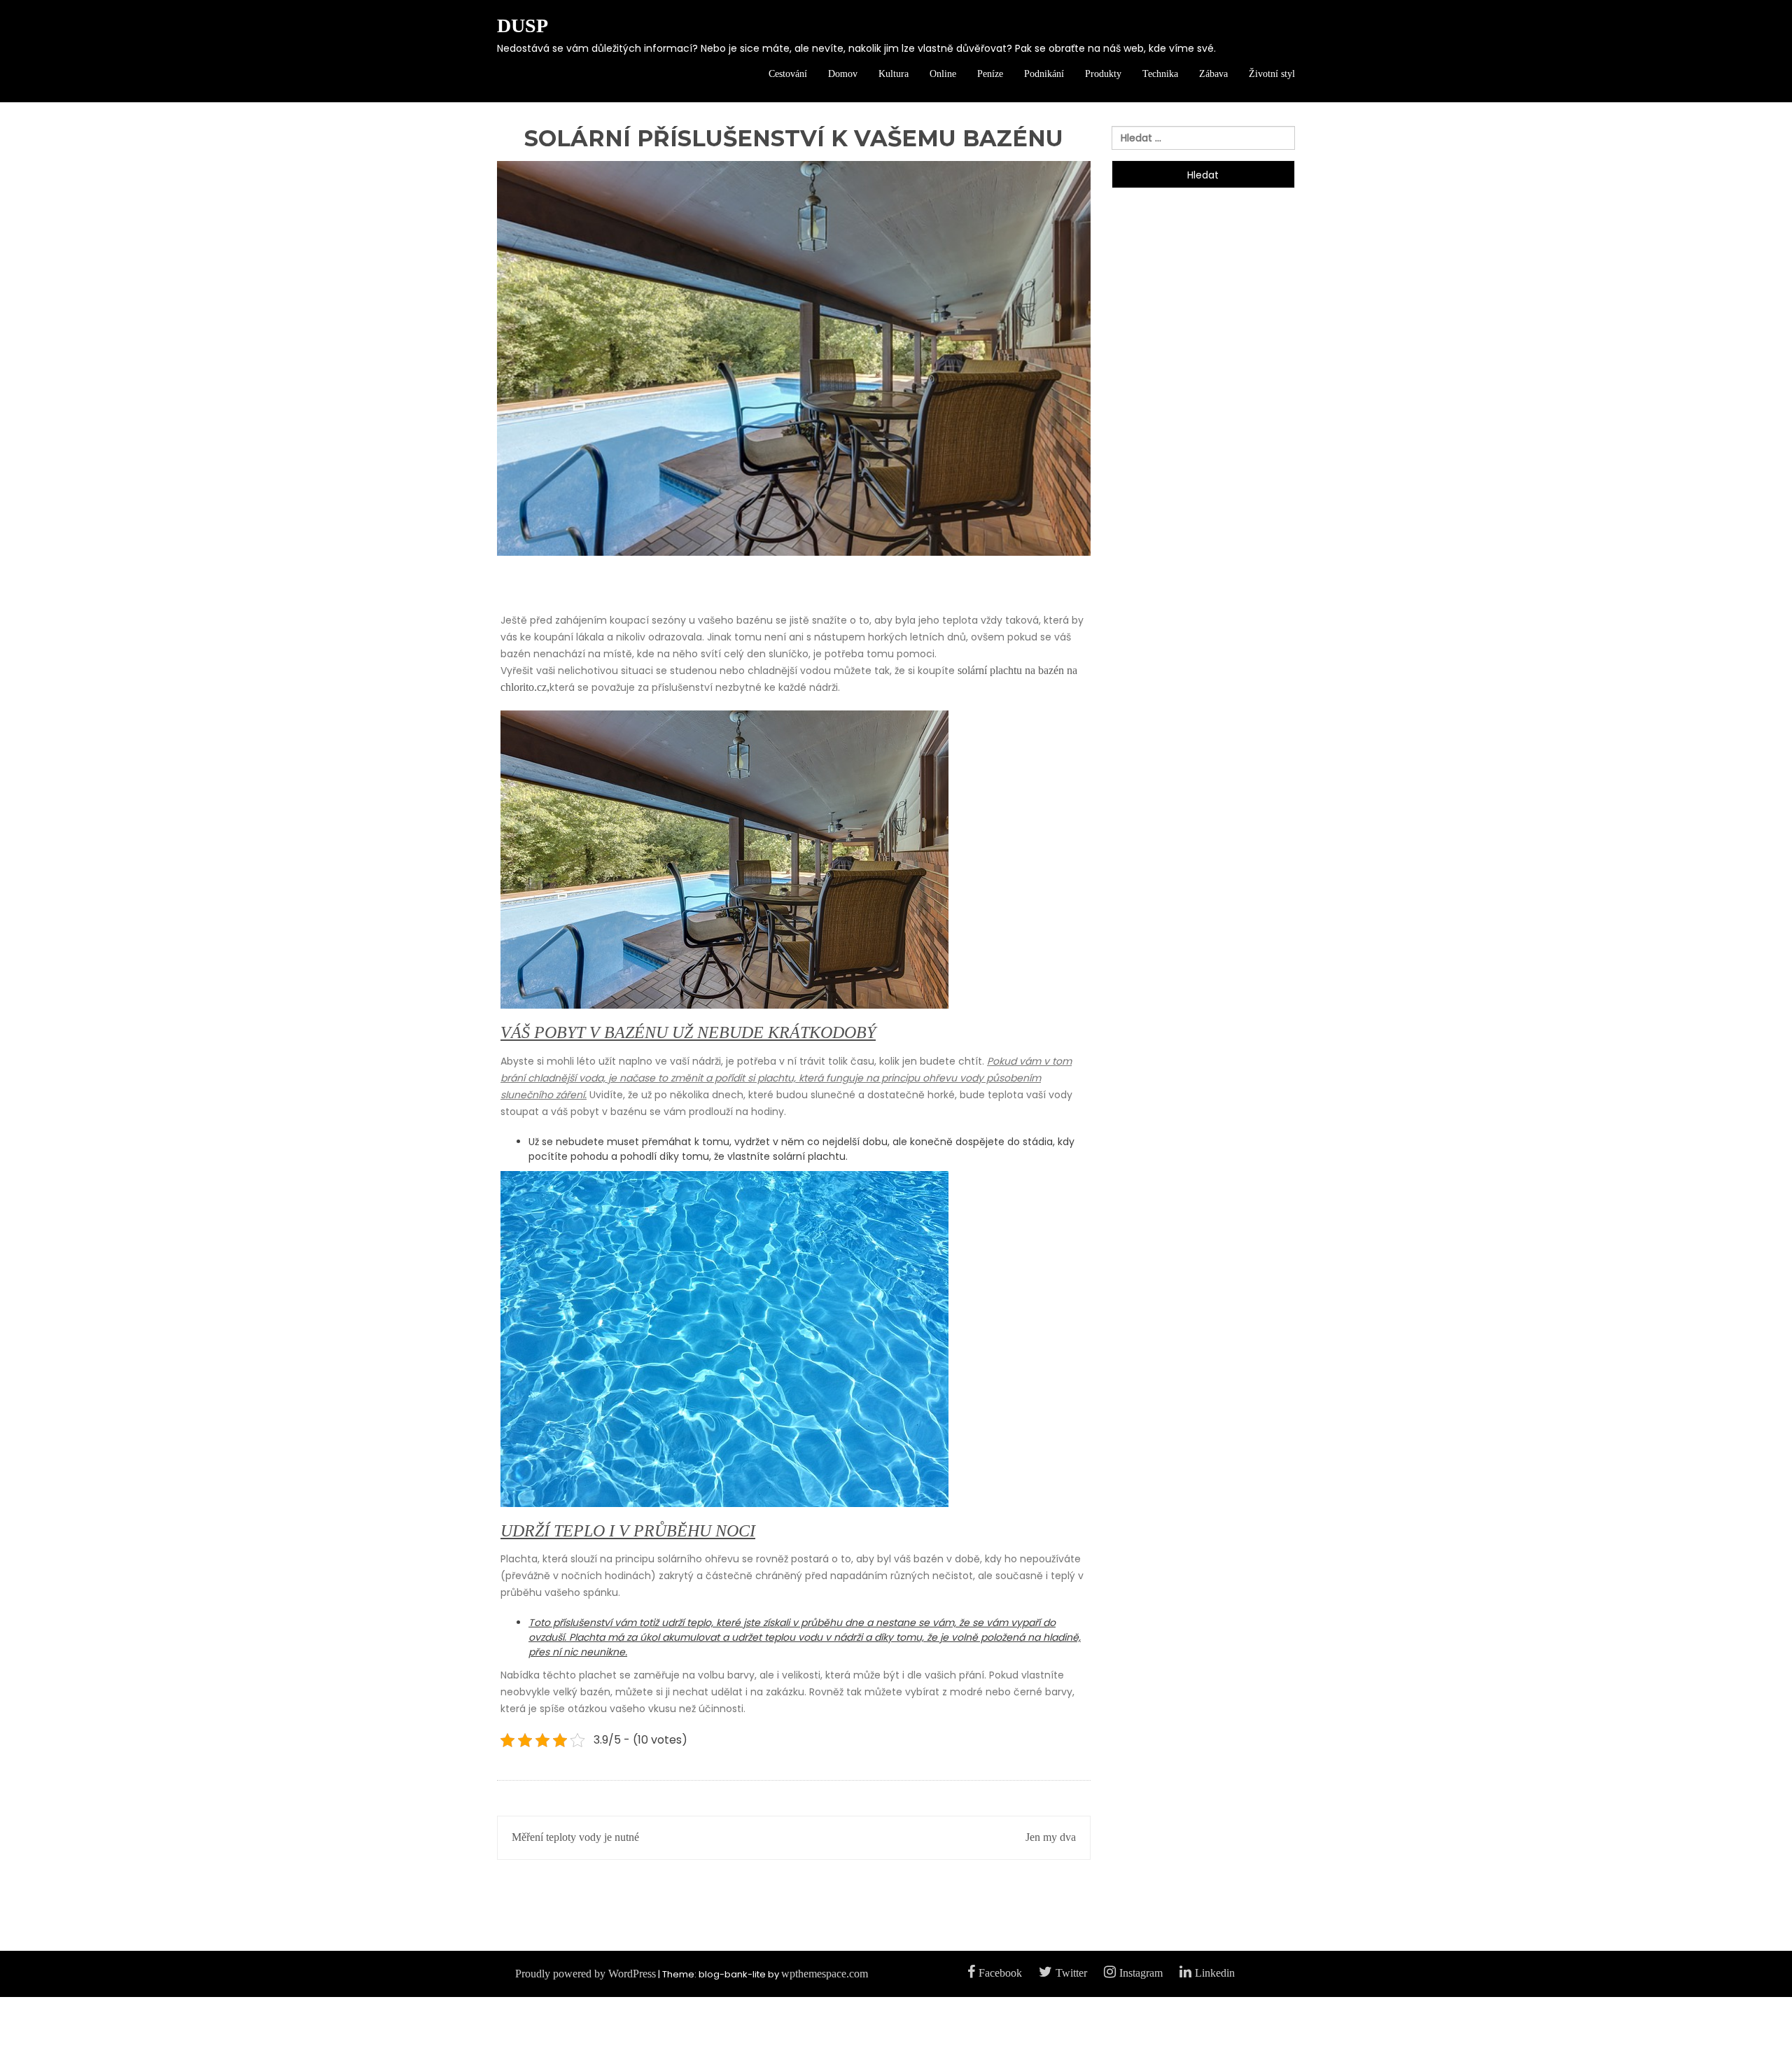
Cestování (788, 74)
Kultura (894, 74)
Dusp (523, 26)
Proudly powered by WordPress (586, 1974)
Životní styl (1272, 74)
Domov (843, 74)
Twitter (1071, 1973)
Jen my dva (1051, 1837)
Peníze (990, 74)
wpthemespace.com (825, 1974)
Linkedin (1215, 1973)
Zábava (1213, 74)
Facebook (1000, 1973)
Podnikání (1044, 74)
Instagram (1141, 1973)
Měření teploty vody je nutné (575, 1837)
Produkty (1103, 74)
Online (943, 74)
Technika (1160, 74)
